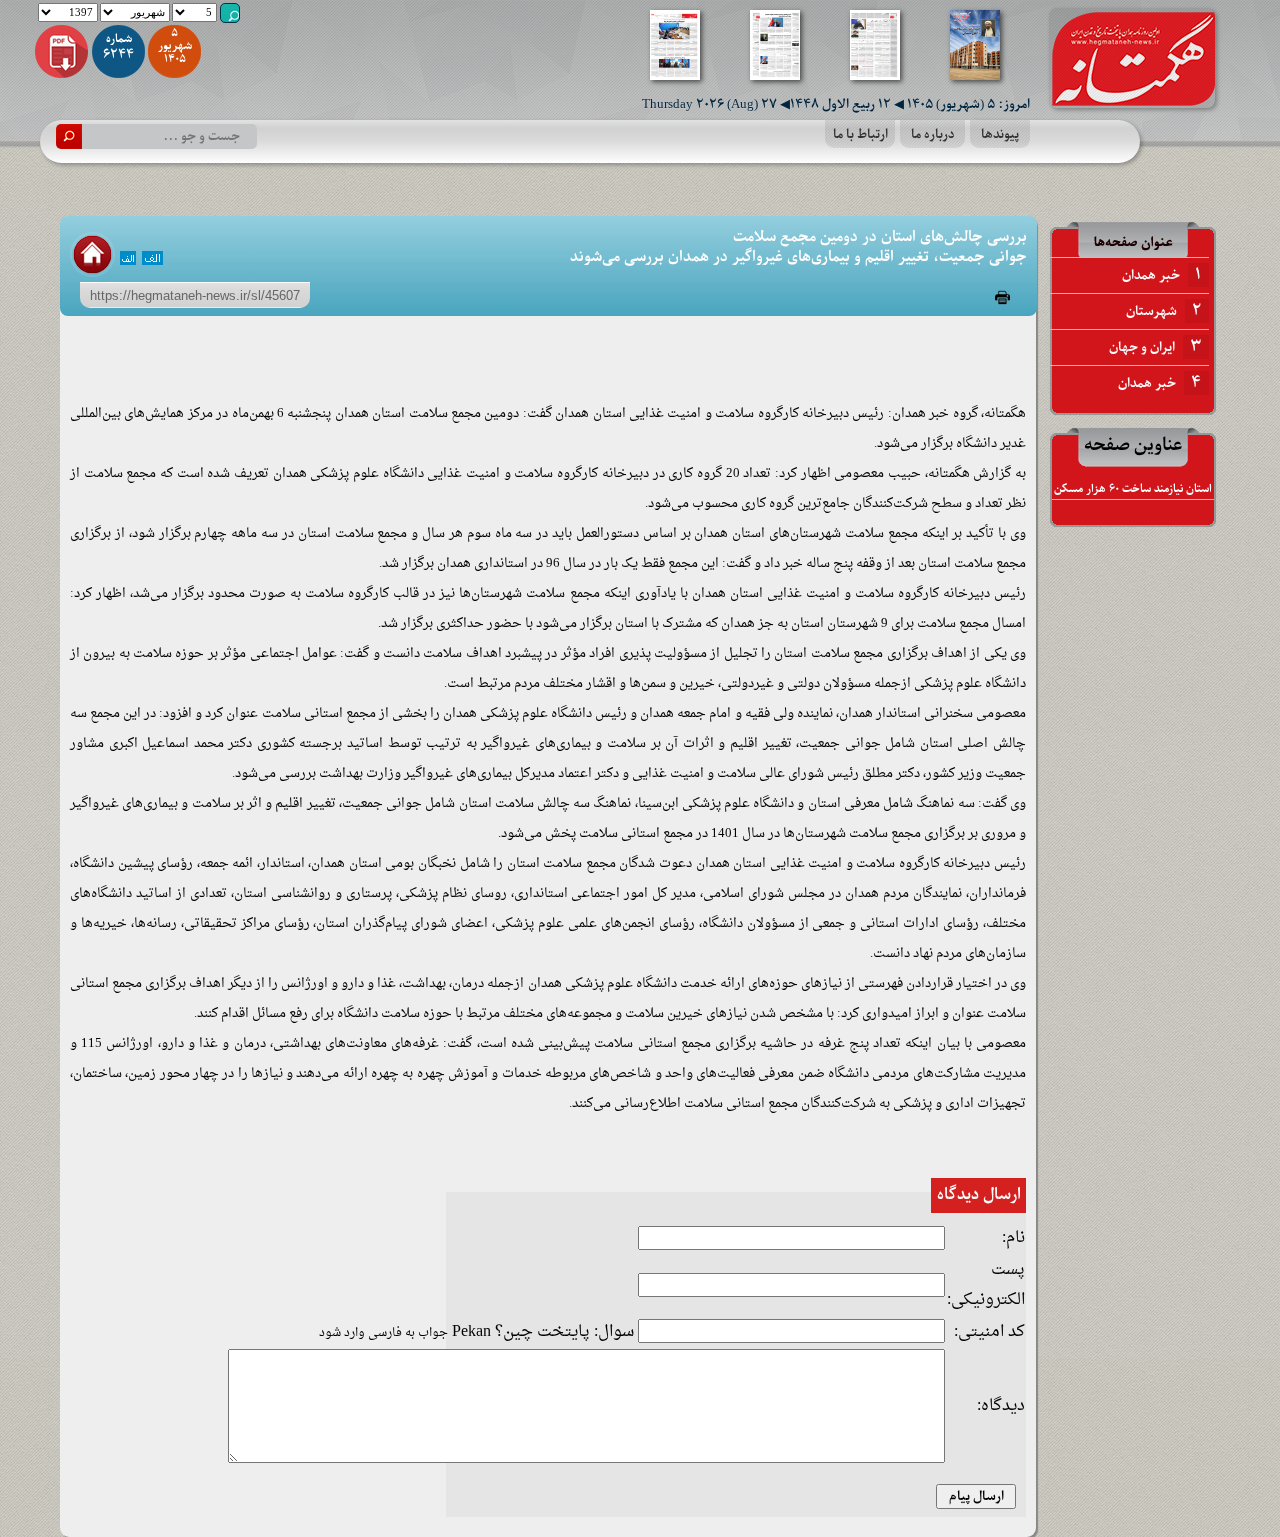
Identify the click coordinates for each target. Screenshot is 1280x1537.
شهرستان (1163, 311)
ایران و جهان (1155, 347)
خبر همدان (1161, 275)
